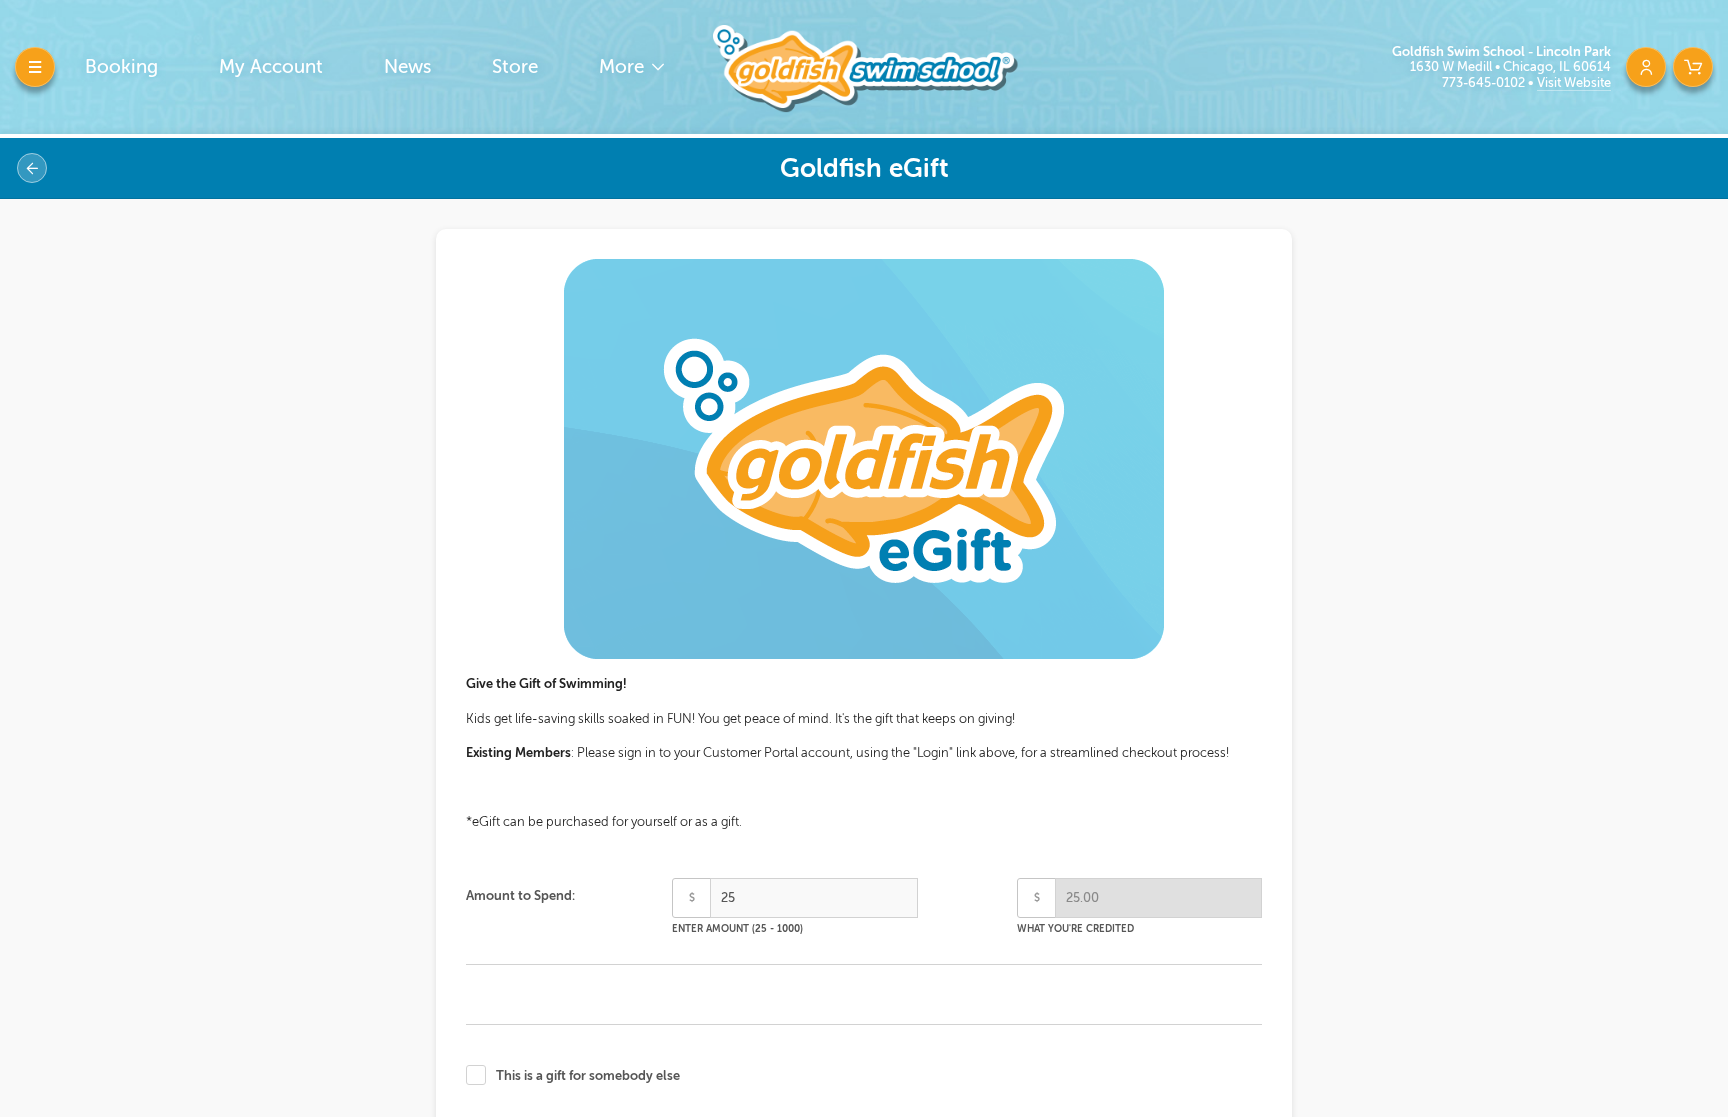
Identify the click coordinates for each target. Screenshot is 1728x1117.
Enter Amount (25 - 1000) (737, 928)
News (407, 66)
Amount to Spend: (520, 895)
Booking (121, 66)
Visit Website (1574, 82)
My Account (271, 66)
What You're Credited (1075, 928)
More (624, 66)
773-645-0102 (1485, 82)
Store (515, 66)
